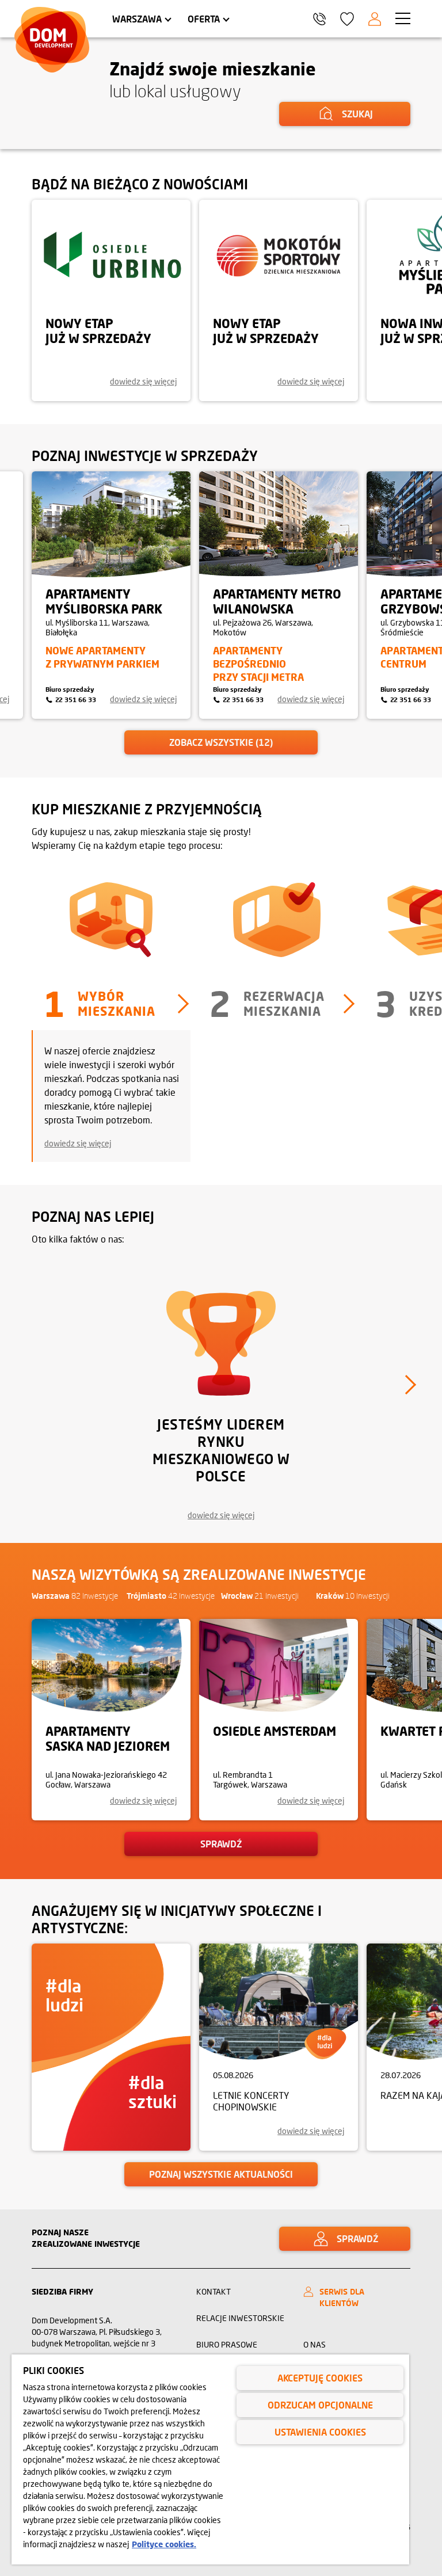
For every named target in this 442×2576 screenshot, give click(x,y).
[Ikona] (375, 19)
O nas (315, 2344)
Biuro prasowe (227, 2344)
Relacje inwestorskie (240, 2318)
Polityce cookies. (164, 2544)
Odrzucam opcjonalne (320, 2405)
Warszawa (137, 19)
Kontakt (214, 2291)
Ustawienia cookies (320, 2432)
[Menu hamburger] (403, 18)
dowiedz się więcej (78, 1143)
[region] (210, 2459)
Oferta (204, 19)
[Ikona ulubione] (347, 19)
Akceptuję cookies (320, 2378)
